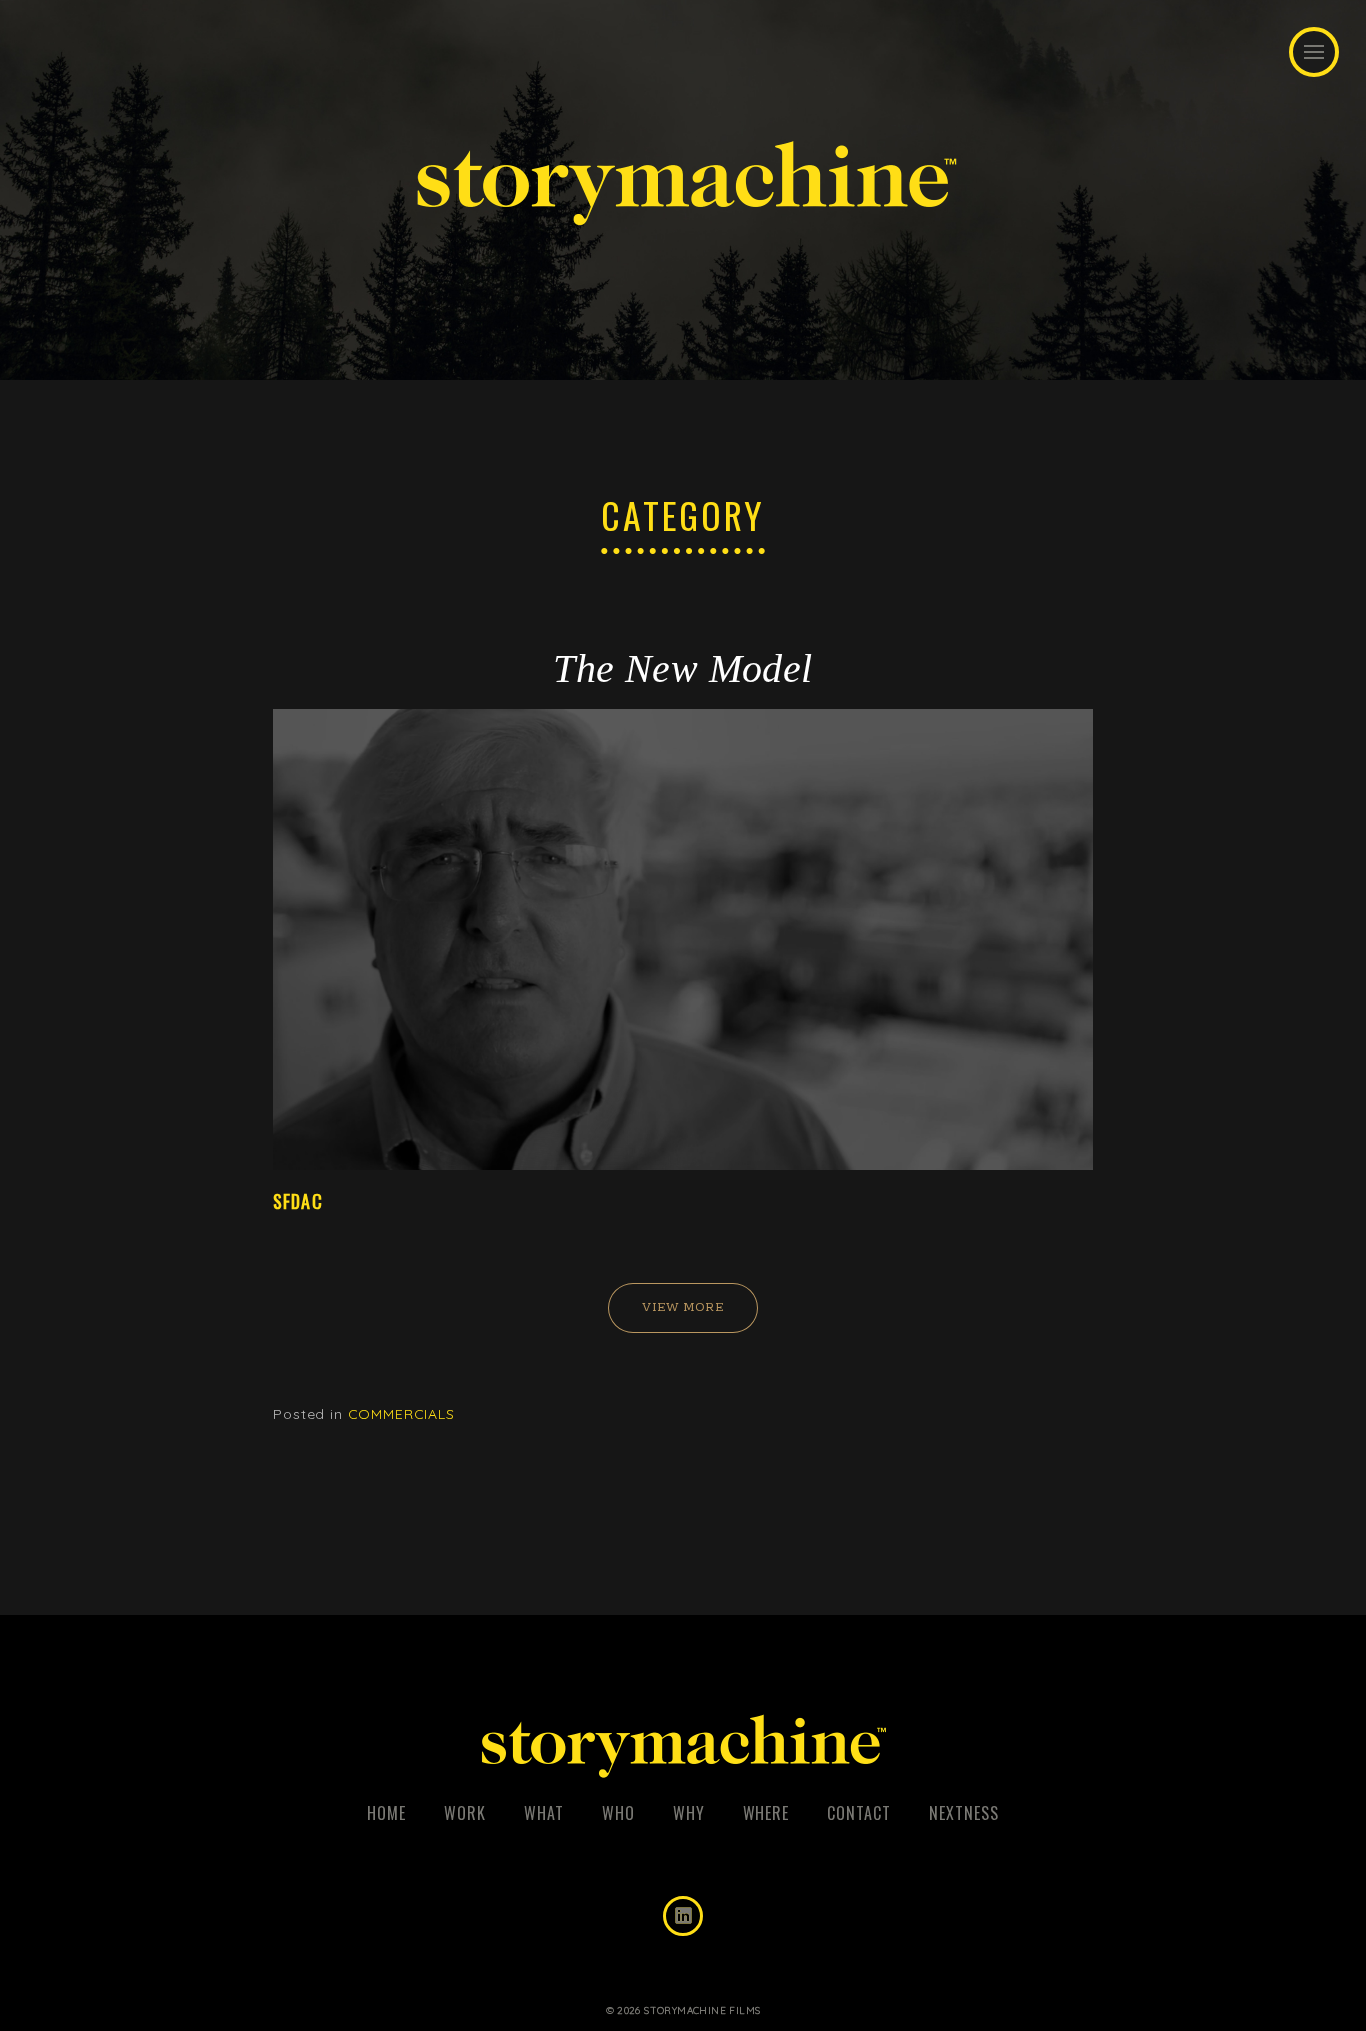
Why (689, 1813)
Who (618, 1813)
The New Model (682, 669)
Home (386, 1813)
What (544, 1813)
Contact (859, 1813)
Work (465, 1813)
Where (766, 1813)
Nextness (964, 1813)
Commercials (401, 1414)
